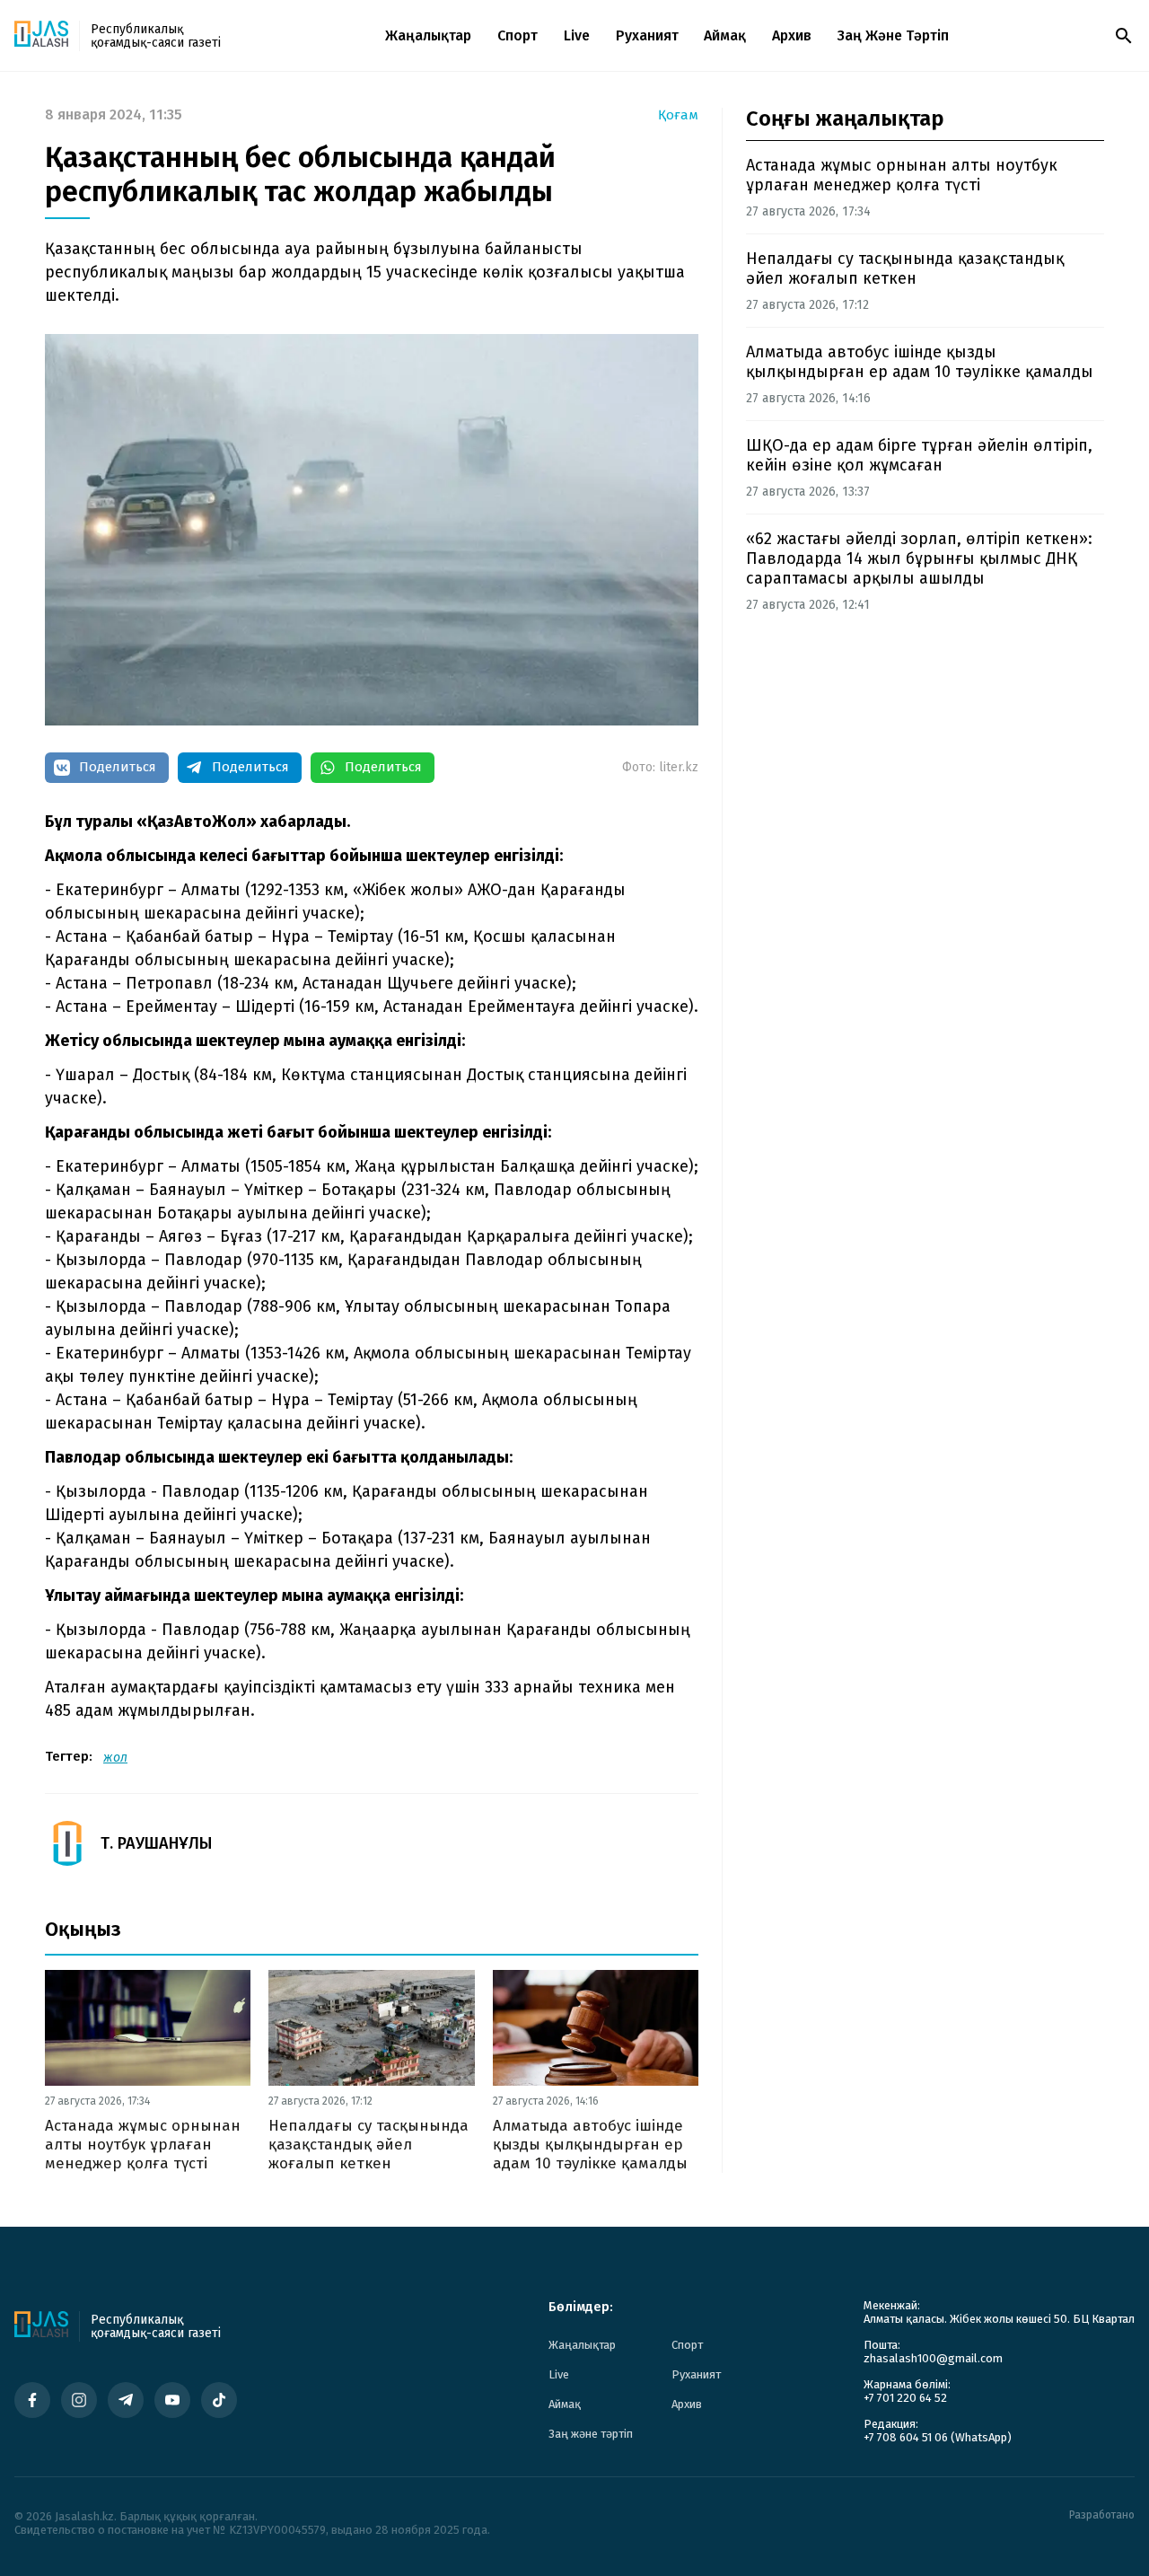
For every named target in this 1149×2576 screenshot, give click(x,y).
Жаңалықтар (428, 35)
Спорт (517, 35)
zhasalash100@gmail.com (933, 2358)
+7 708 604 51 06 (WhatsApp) (938, 2437)
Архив (792, 35)
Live (577, 35)
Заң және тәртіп (893, 35)
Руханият (647, 35)
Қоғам (678, 115)
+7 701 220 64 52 (905, 2398)
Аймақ (725, 35)
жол (115, 1758)
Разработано (1102, 2515)
